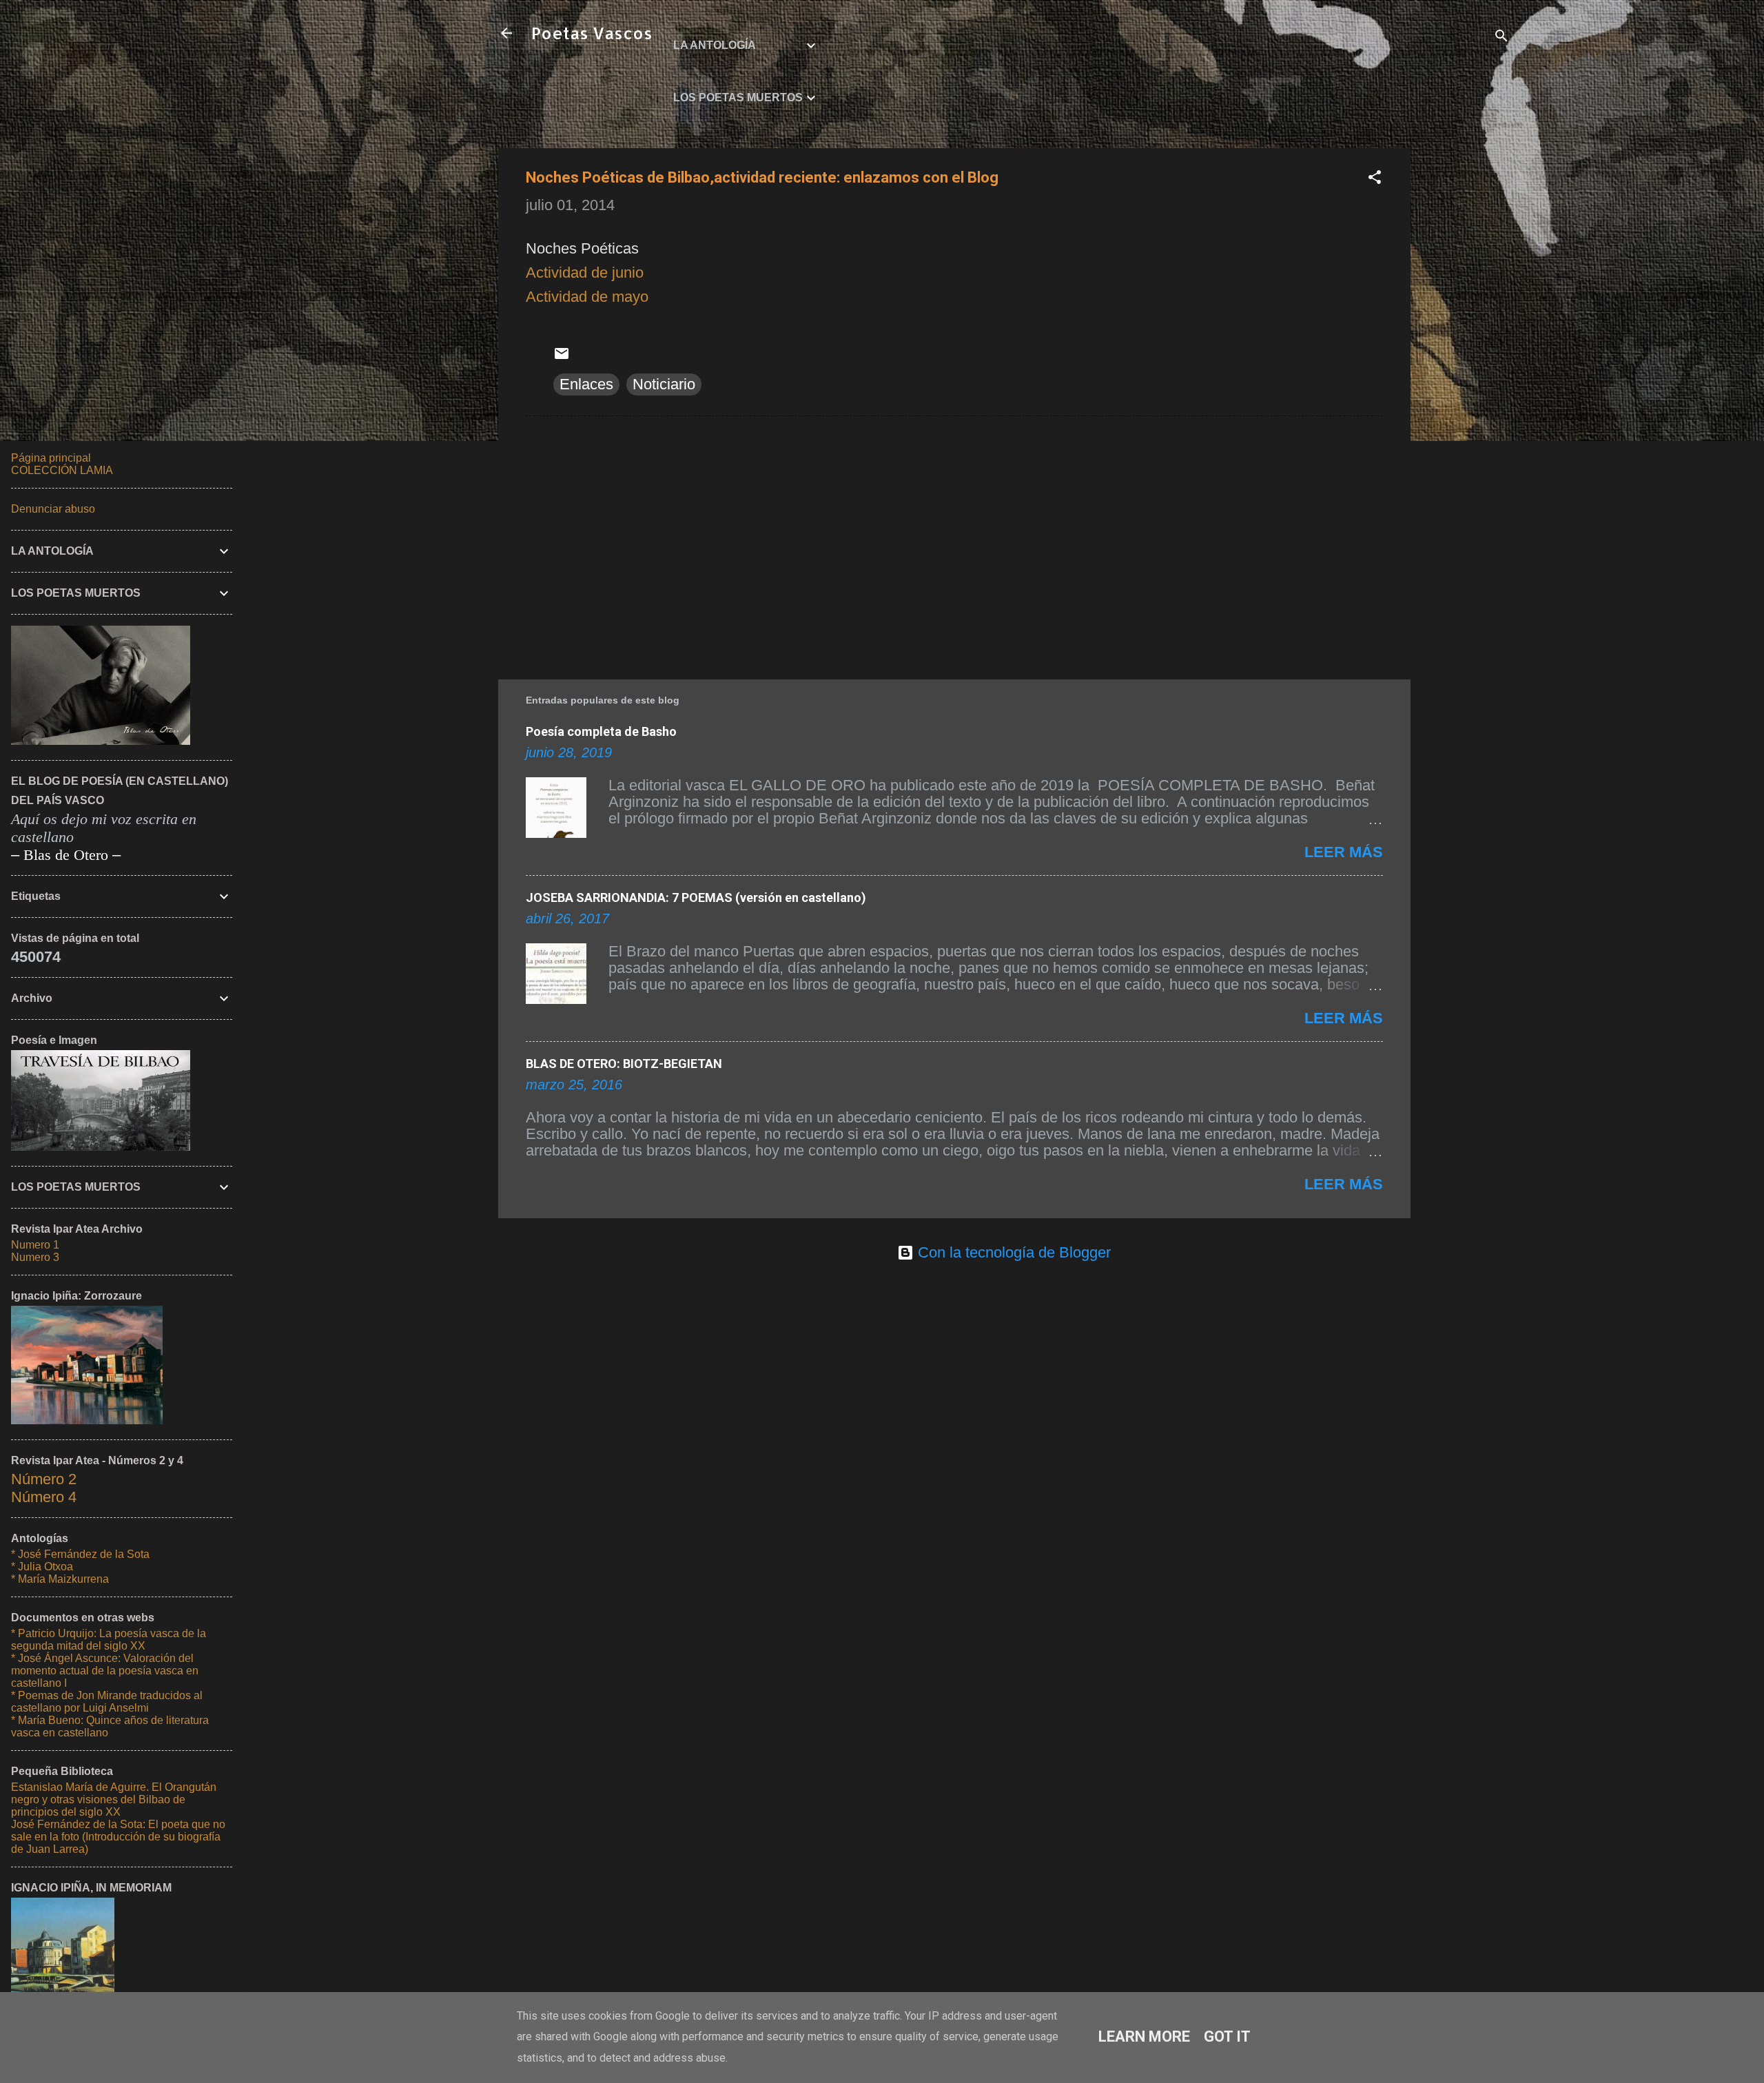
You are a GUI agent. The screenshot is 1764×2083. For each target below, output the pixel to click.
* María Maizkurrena (60, 1579)
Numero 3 (35, 1257)
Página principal (51, 458)
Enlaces (586, 384)
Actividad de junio (585, 273)
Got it (1227, 2036)
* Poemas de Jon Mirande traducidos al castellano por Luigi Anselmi (107, 1702)
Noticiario (664, 384)
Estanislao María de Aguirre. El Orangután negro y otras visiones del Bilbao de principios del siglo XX (114, 1799)
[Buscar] (1501, 38)
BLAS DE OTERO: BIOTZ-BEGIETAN (624, 1064)
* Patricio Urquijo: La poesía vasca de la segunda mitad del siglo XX (109, 1640)
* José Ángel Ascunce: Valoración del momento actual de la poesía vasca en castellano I (105, 1671)
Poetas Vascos (592, 33)
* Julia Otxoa (42, 1567)
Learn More (1144, 2036)
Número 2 (44, 1479)
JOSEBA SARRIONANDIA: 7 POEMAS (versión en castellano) (696, 897)
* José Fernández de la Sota (80, 1554)
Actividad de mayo (587, 297)
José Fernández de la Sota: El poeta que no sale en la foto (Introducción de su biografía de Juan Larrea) (118, 1837)
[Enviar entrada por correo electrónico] (562, 357)
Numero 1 (35, 1245)
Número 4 (44, 1497)
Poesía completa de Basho (601, 731)
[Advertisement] (1466, 355)
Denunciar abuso (53, 509)
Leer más (1344, 852)
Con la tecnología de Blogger (1012, 1252)
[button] (1375, 179)
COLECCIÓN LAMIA (62, 470)
